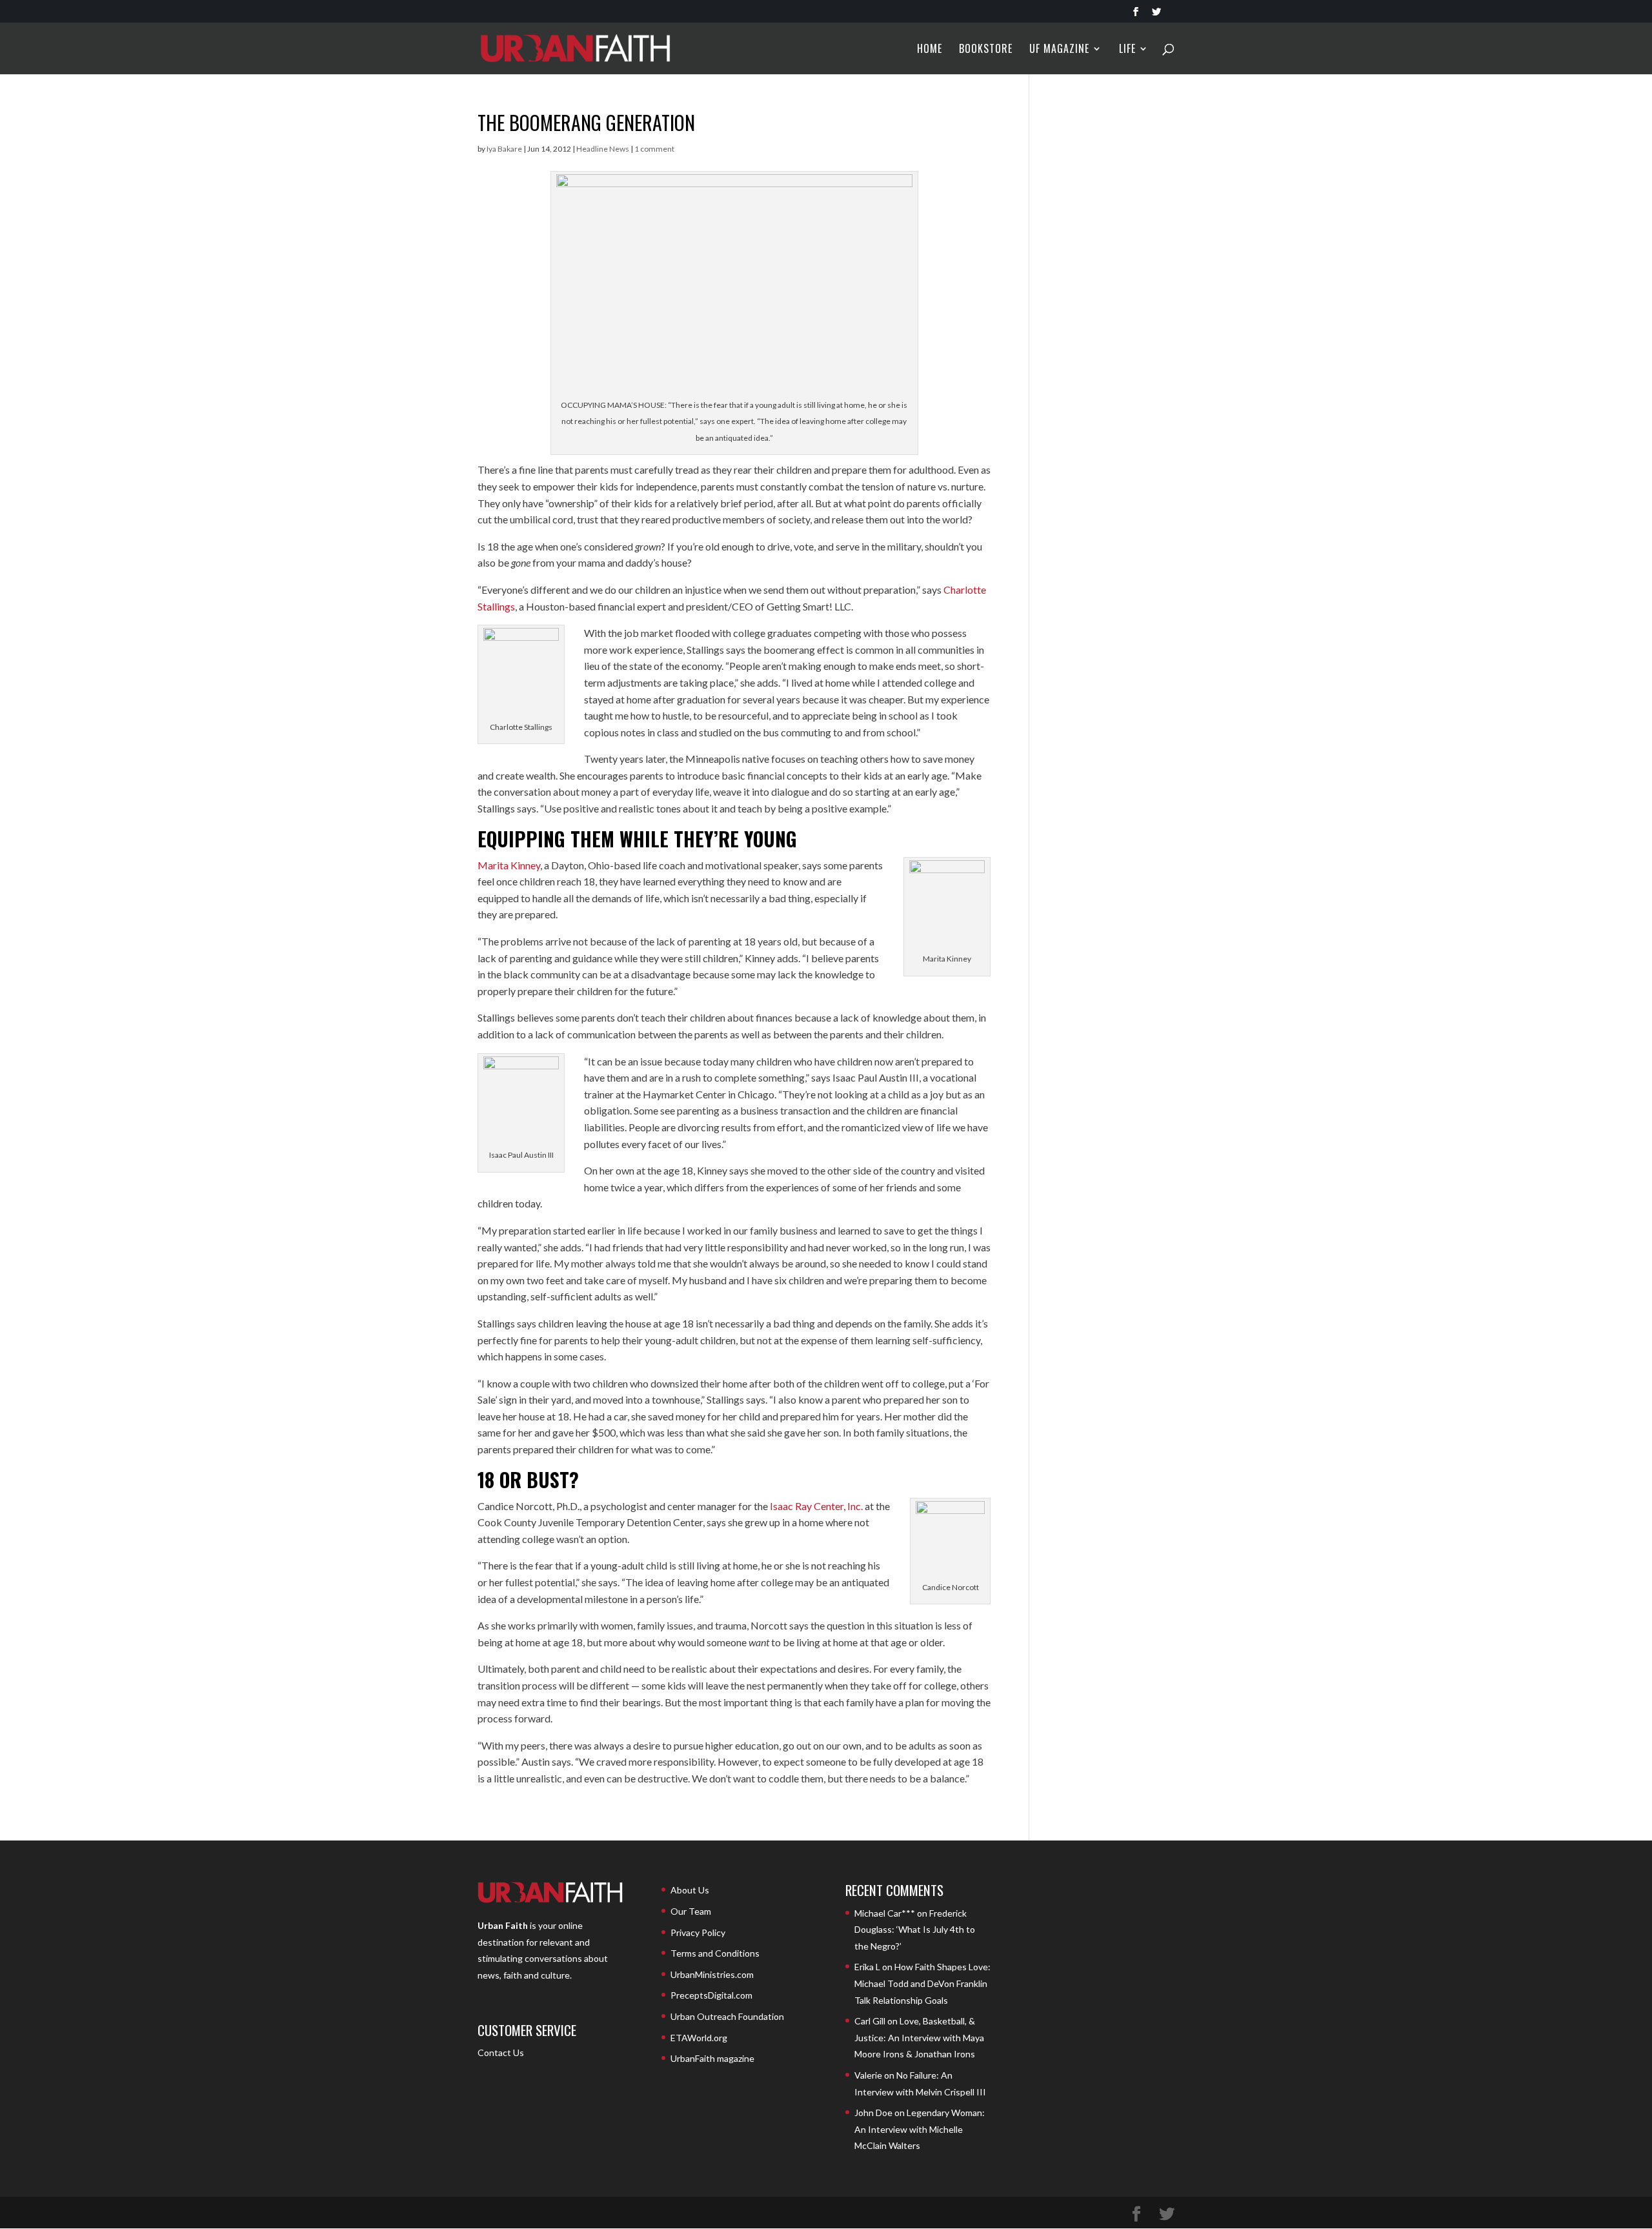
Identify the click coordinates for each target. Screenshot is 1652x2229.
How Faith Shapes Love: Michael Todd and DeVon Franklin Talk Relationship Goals (922, 1983)
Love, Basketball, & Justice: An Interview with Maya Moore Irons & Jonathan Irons (919, 2037)
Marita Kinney (509, 865)
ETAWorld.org (699, 2038)
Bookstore (986, 50)
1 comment (654, 149)
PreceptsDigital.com (711, 1995)
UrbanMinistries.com (712, 1974)
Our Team (691, 1911)
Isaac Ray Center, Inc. (816, 1506)
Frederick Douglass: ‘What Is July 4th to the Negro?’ (915, 1930)
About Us (690, 1890)
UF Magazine (1059, 50)
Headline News (603, 149)
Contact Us (501, 2052)
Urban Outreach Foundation (727, 2016)
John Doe (873, 2113)
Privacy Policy (698, 1932)
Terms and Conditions (715, 1953)
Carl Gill (870, 2021)
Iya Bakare (504, 149)
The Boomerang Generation (586, 122)
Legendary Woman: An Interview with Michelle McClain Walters (920, 2129)
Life (1127, 50)
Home (930, 50)
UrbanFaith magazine (712, 2058)
